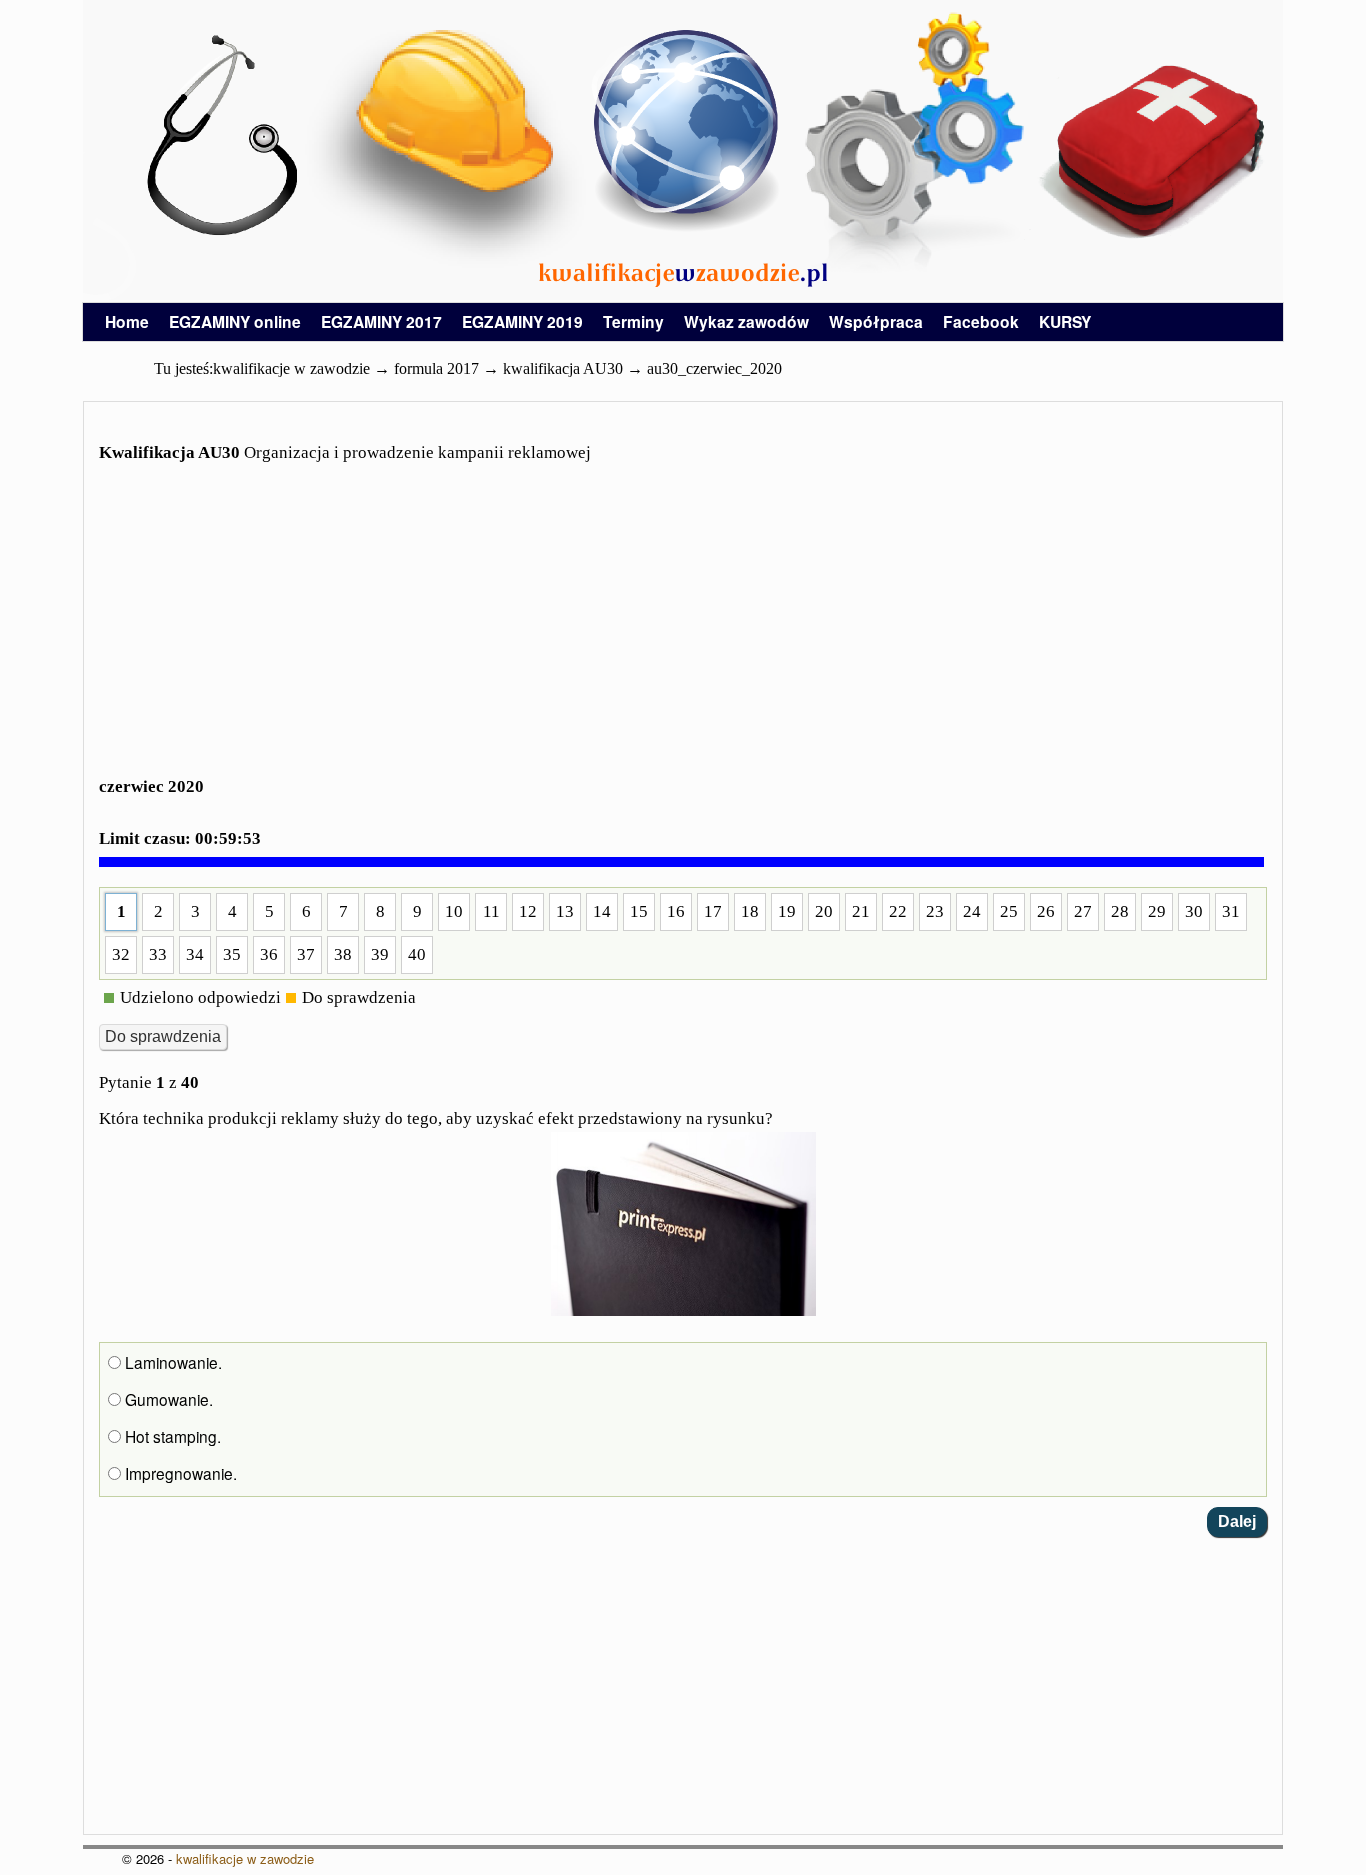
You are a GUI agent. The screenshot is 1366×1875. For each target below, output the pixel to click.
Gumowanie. (167, 1399)
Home (127, 321)
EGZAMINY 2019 (522, 321)
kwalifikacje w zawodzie (245, 1858)
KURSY (1065, 321)
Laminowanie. (171, 1362)
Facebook (981, 321)
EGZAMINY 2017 (381, 321)
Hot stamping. (171, 1436)
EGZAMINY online (235, 321)
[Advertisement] (683, 632)
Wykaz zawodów (746, 321)
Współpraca (876, 321)
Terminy (633, 321)
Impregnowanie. (179, 1473)
